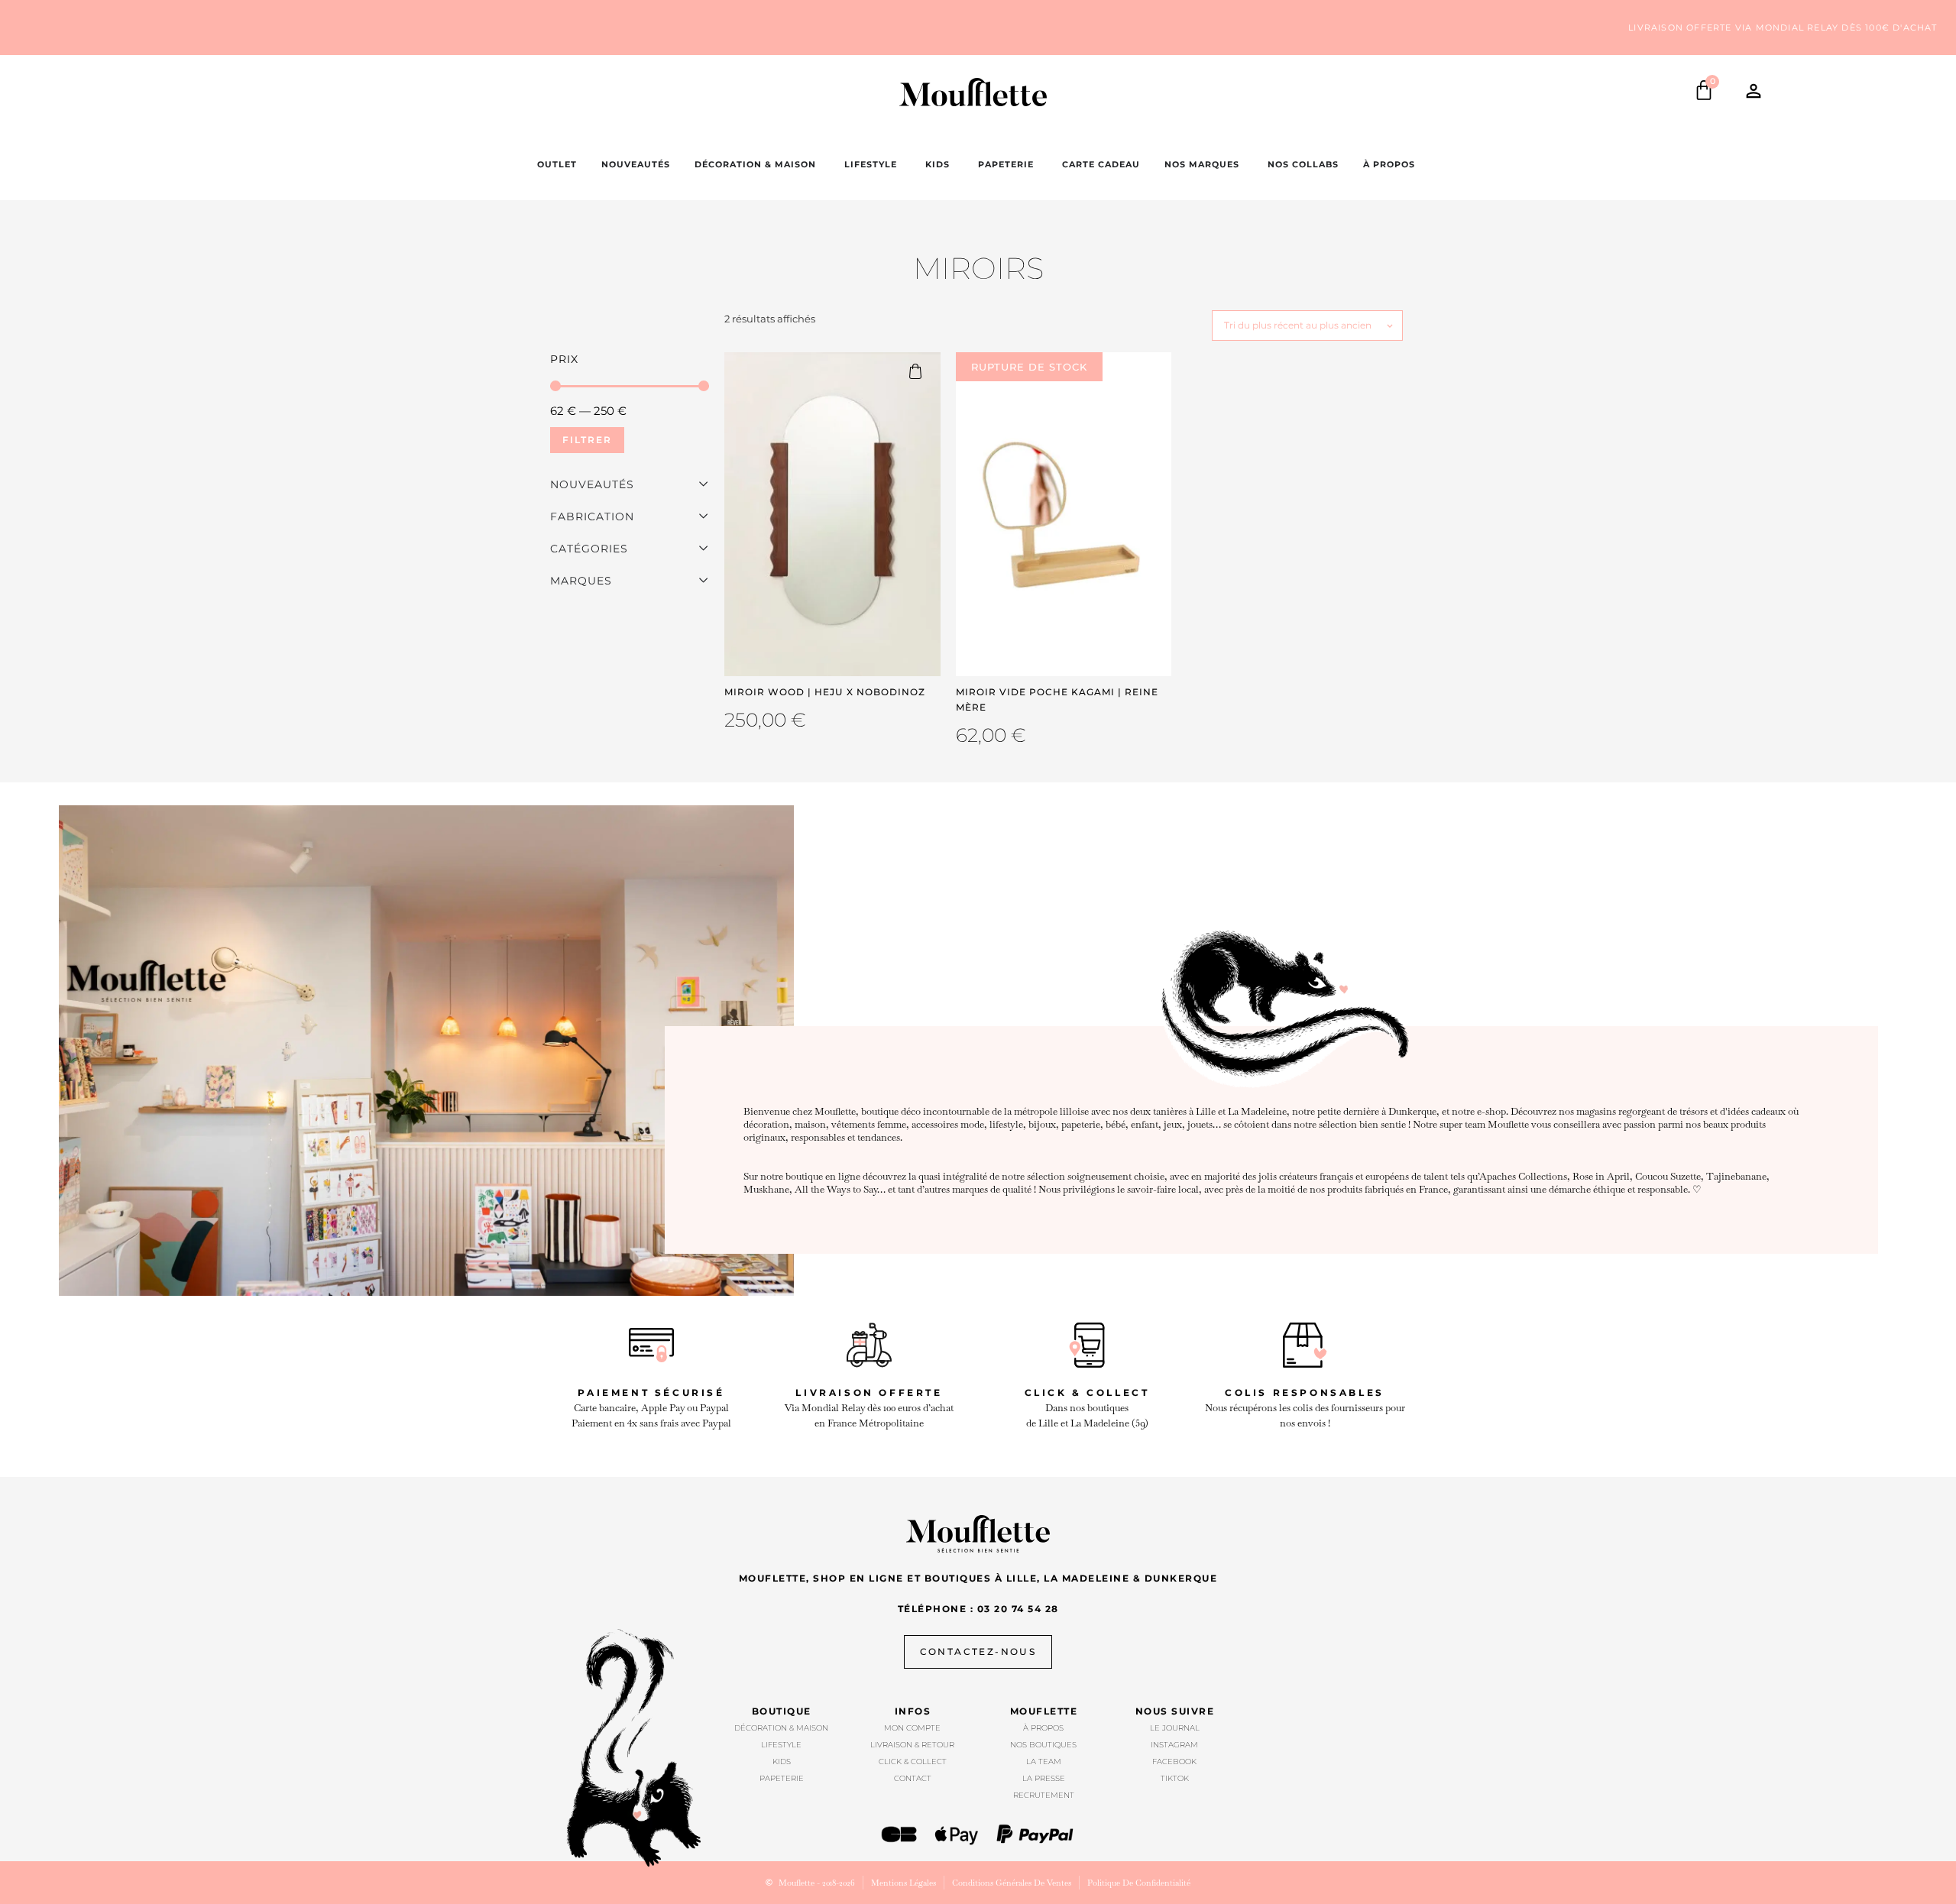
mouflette (1044, 1711)
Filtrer (587, 440)
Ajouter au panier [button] (922, 371)
